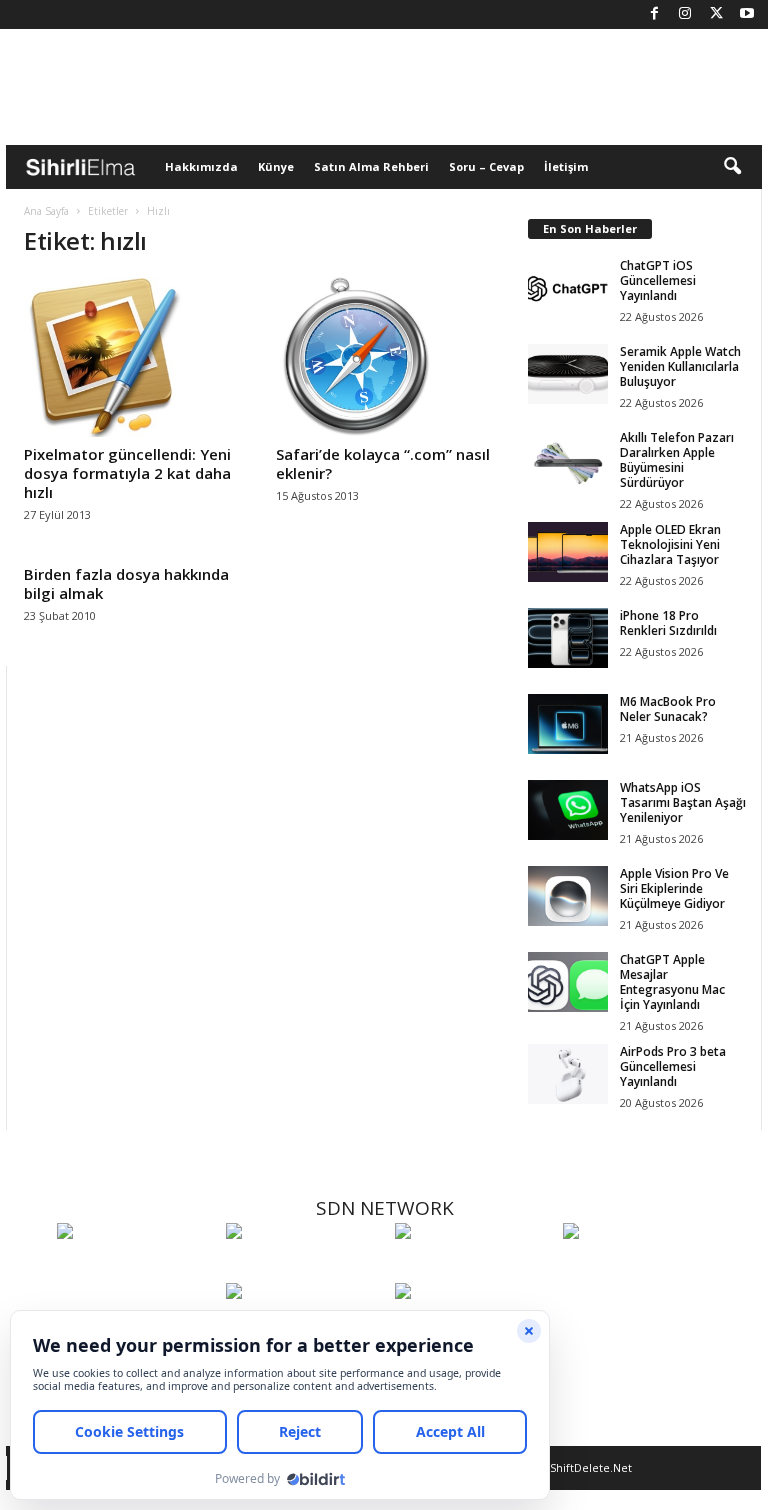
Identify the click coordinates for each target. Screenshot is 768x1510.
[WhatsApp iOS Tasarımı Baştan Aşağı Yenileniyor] (568, 810)
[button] (732, 167)
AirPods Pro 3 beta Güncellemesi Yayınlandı (673, 1066)
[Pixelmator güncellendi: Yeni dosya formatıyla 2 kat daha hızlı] (133, 357)
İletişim (566, 166)
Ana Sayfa (46, 211)
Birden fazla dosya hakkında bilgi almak (126, 583)
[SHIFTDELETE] (136, 1268)
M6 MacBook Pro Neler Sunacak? (668, 709)
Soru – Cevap (486, 166)
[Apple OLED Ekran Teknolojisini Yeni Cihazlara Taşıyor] (568, 552)
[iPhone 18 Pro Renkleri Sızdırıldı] (568, 638)
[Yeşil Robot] (474, 1268)
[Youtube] (747, 14)
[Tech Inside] (642, 1268)
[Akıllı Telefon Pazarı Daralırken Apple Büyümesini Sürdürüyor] (568, 460)
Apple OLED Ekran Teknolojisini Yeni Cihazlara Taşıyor (670, 544)
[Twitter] (716, 14)
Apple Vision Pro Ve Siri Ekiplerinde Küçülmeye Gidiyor (674, 888)
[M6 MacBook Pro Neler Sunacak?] (568, 724)
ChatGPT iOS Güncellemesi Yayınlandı (658, 280)
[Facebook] (654, 14)
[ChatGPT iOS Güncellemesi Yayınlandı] (568, 288)
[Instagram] (685, 14)
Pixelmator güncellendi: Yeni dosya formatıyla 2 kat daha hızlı (127, 473)
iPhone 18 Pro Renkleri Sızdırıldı (668, 623)
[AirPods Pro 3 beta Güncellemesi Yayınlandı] (568, 1074)
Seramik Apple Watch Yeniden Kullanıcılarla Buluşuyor (680, 366)
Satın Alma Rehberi (371, 166)
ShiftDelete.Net (591, 1467)
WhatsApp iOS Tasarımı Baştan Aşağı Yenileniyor (683, 802)
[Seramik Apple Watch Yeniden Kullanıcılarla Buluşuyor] (568, 374)
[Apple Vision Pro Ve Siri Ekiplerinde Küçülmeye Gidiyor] (568, 896)
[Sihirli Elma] (305, 1268)
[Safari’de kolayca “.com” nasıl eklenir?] (385, 357)
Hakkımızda (201, 166)
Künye (276, 166)
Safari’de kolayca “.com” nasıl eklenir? (383, 463)
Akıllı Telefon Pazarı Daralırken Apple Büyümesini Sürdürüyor (677, 460)
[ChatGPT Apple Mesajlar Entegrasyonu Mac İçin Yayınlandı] (568, 982)
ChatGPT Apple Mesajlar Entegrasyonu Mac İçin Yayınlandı (672, 982)
